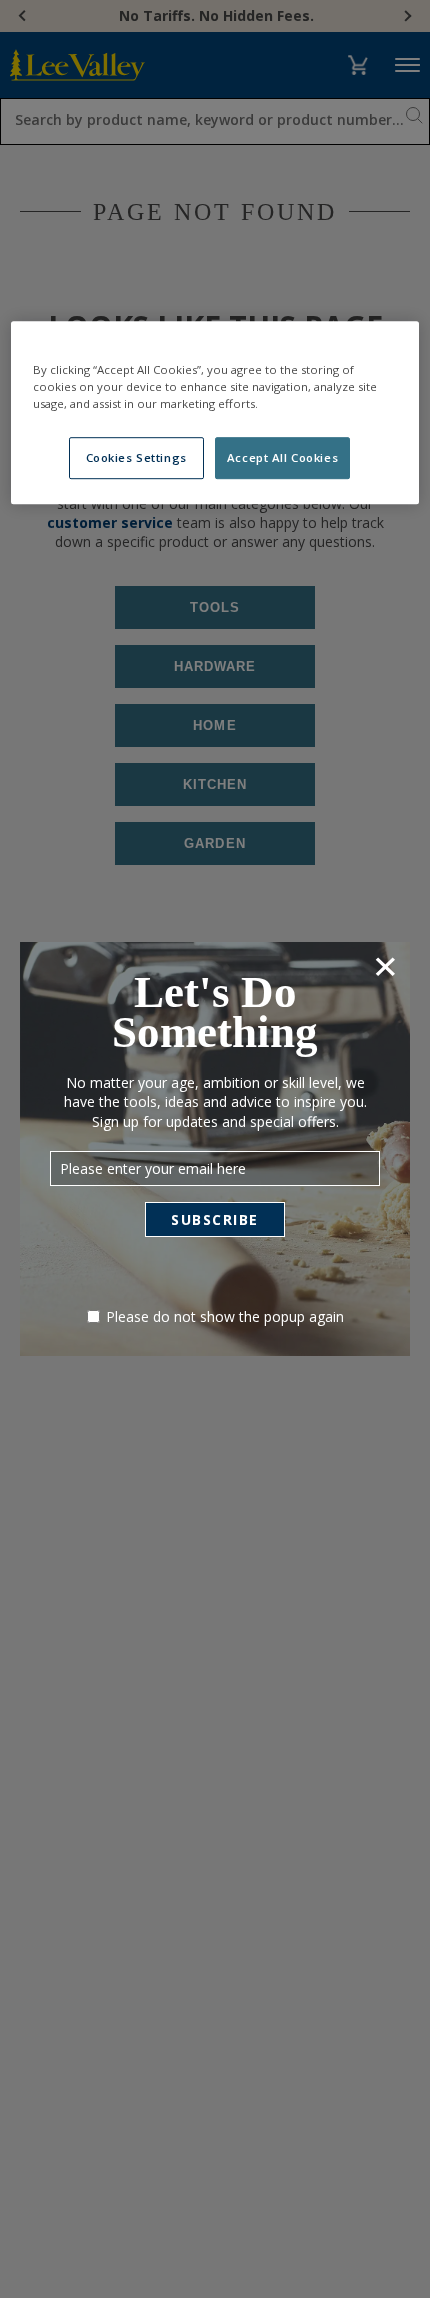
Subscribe (215, 1219)
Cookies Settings (136, 457)
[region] (215, 412)
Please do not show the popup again (225, 1316)
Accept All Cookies (282, 457)
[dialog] (215, 1149)
